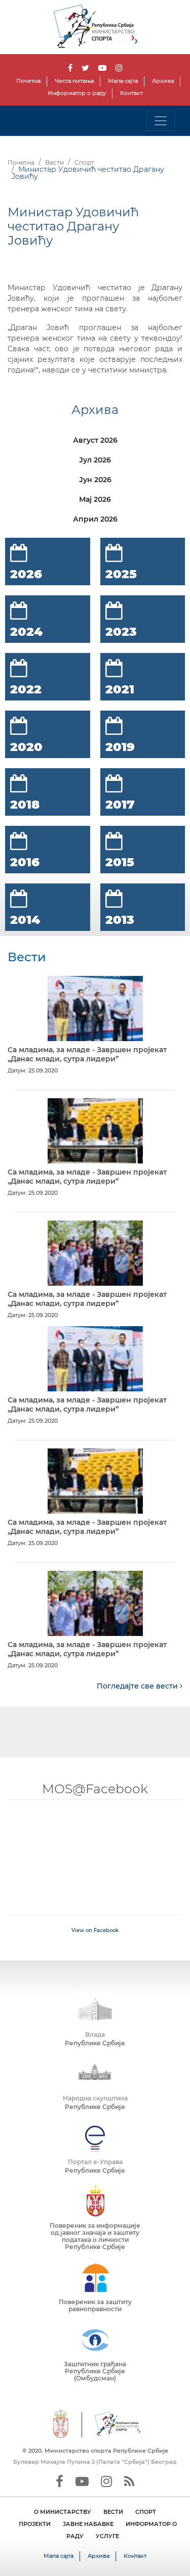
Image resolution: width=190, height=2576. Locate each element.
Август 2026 (95, 440)
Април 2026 (95, 519)
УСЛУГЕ (107, 2536)
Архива (163, 81)
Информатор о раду (77, 93)
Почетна (28, 81)
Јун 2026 (95, 480)
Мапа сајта (123, 81)
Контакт (131, 93)
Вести (54, 162)
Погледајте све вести (138, 1686)
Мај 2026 (95, 499)
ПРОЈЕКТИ (35, 2524)
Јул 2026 (95, 460)
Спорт (84, 162)
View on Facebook (95, 1930)
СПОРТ (146, 2512)
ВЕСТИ (113, 2512)
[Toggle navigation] (161, 121)
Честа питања (74, 81)
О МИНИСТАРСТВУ (63, 2512)
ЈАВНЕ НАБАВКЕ (88, 2524)
